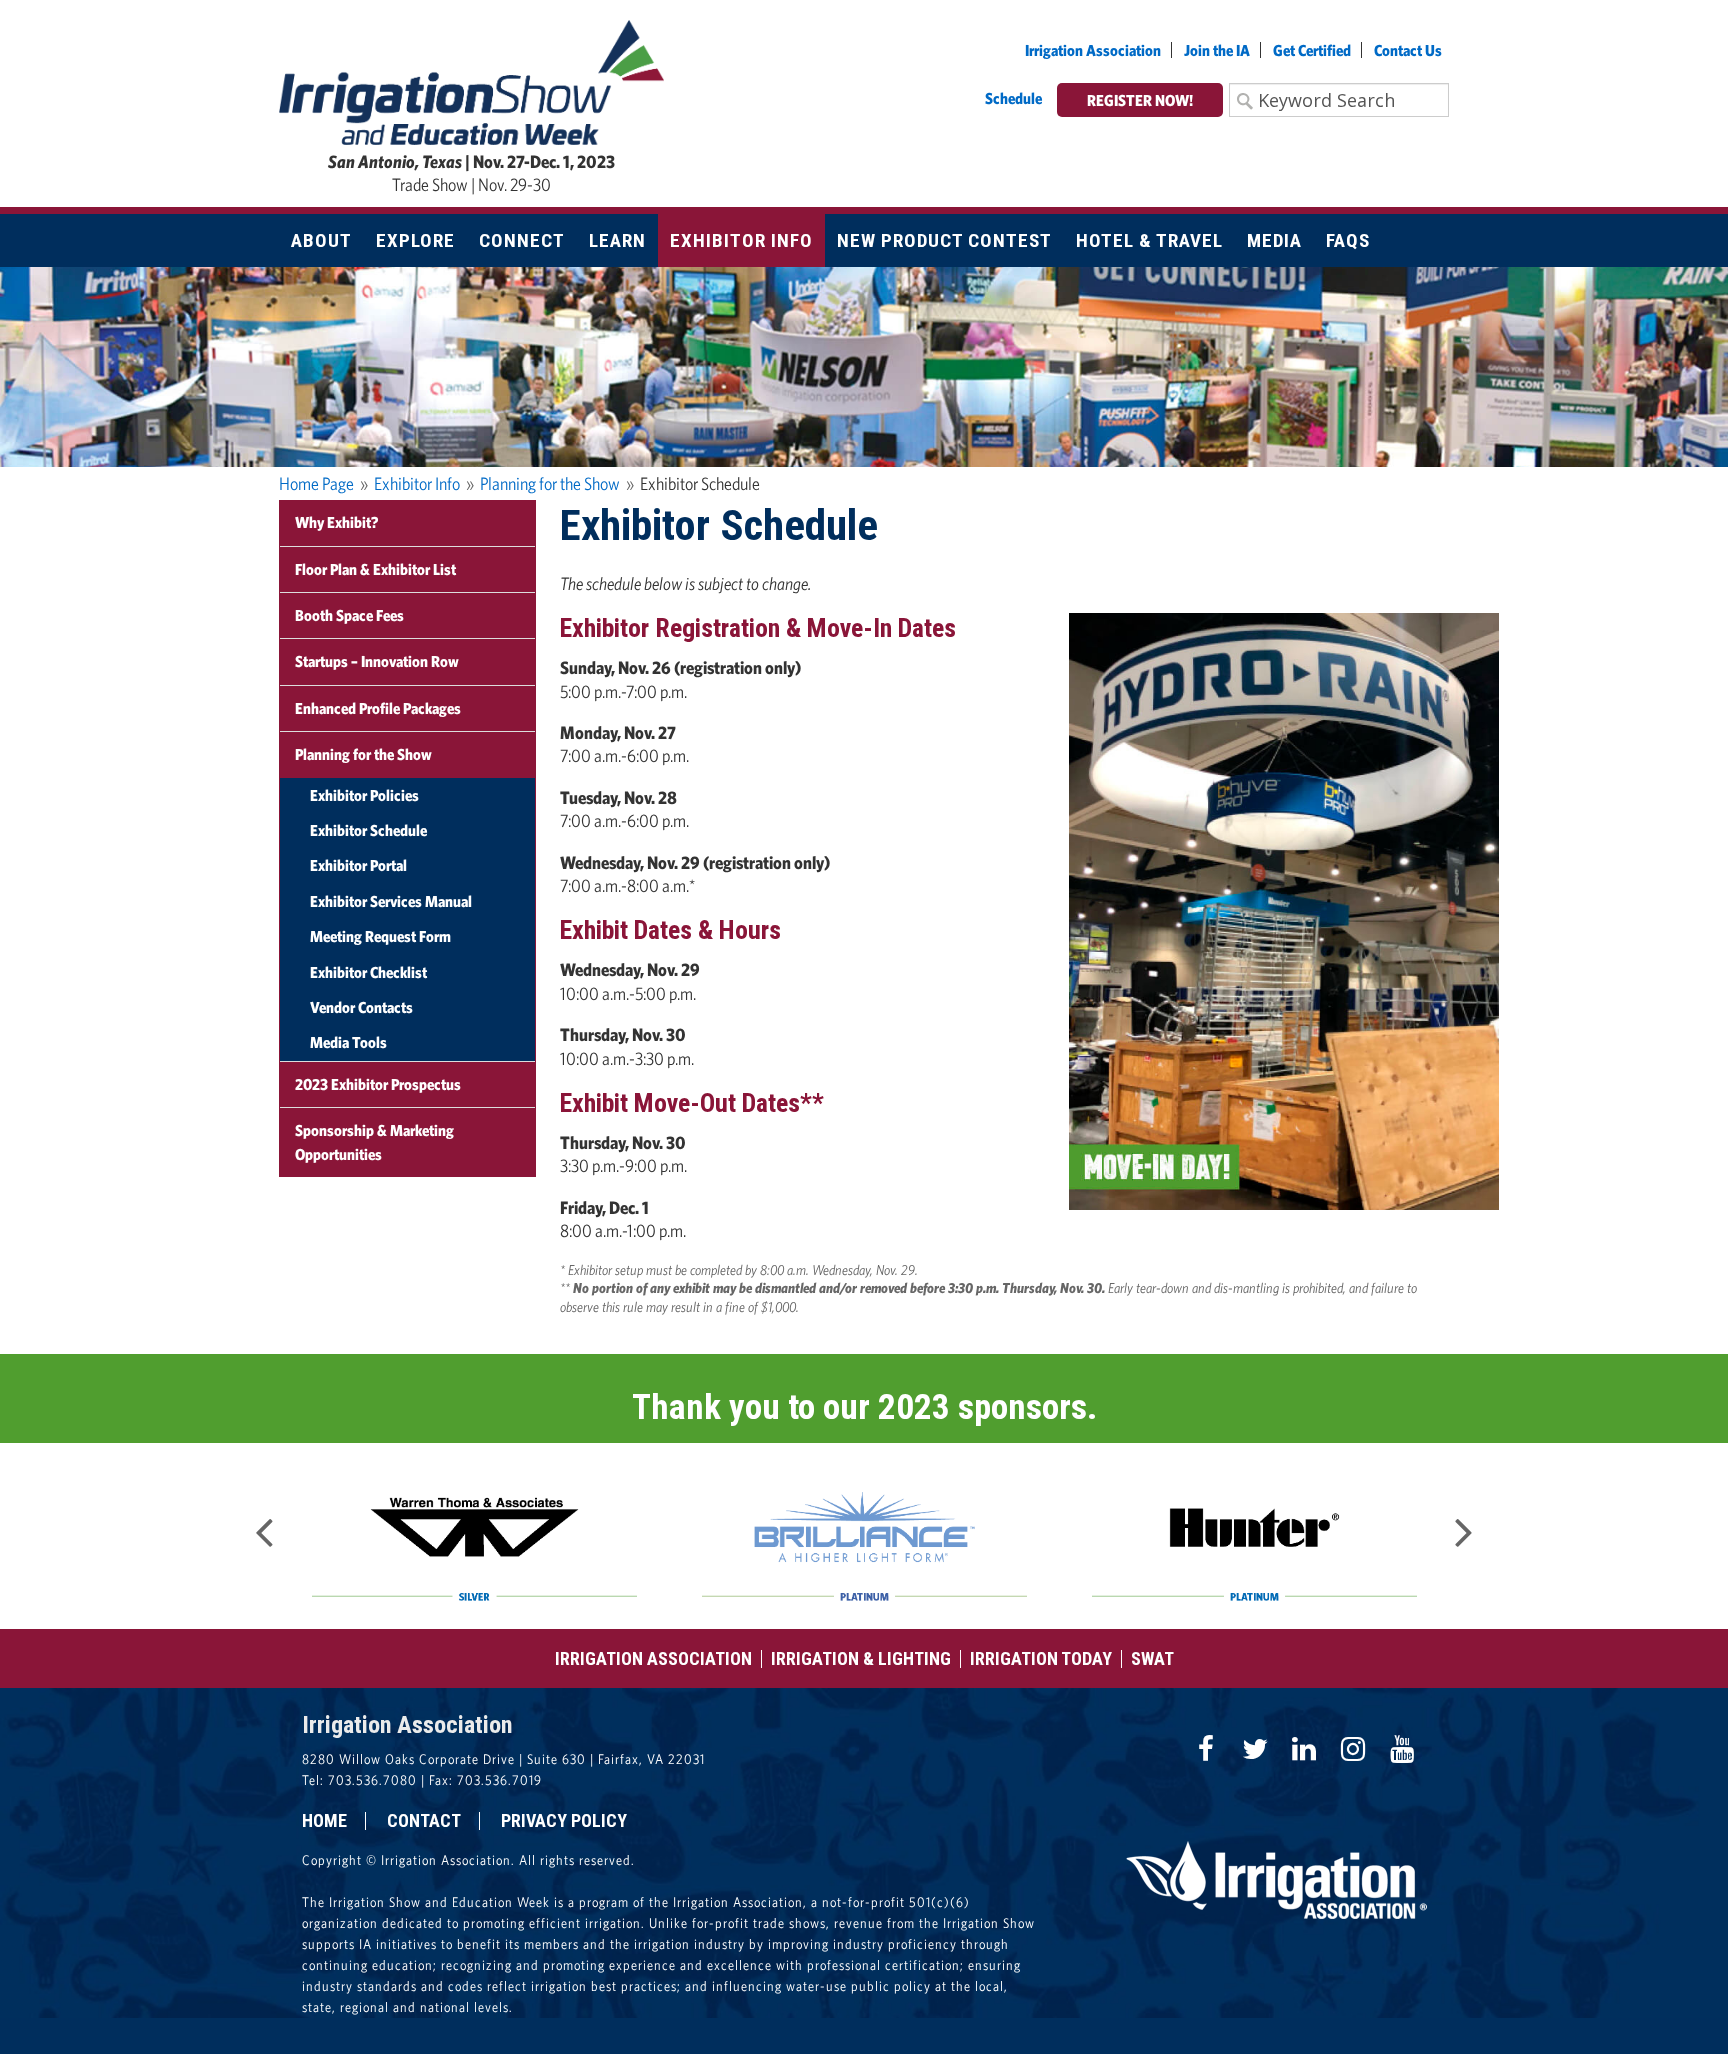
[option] (474, 1536)
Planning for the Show (550, 483)
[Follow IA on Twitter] (1255, 1749)
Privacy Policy (564, 1821)
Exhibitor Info (417, 483)
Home (324, 1821)
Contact (424, 1821)
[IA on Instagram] (1353, 1749)
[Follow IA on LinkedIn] (1304, 1749)
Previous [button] (264, 1526)
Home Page (316, 483)
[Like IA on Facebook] (1206, 1749)
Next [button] (1464, 1526)
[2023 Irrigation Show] (471, 80)
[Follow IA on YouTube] (1402, 1749)
